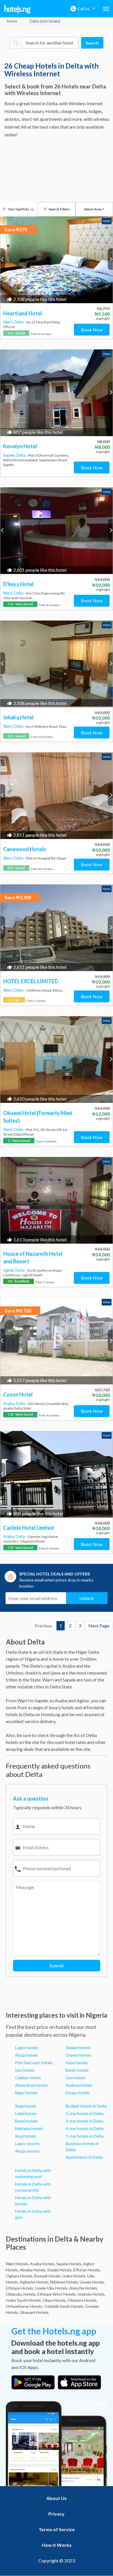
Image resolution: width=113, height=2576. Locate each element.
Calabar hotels (28, 2078)
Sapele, (10, 455)
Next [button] (110, 259)
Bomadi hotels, (48, 2276)
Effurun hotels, (87, 2270)
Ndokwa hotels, (64, 2282)
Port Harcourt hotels (34, 2063)
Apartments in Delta (84, 2157)
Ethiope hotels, (20, 2288)
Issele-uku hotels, (52, 2288)
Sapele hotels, (69, 2264)
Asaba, (9, 1403)
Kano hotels (77, 2063)
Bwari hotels (26, 2121)
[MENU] (106, 9)
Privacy (57, 2514)
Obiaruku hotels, (21, 2294)
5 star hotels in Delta (85, 2136)
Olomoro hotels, (82, 2300)
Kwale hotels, (60, 2270)
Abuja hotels (27, 2055)
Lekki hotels (26, 2113)
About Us (57, 2498)
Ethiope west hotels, (57, 2294)
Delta (19, 322)
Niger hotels (26, 2093)
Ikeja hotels (26, 2106)
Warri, (9, 322)
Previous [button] (3, 259)
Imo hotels (25, 2070)
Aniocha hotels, (84, 2288)
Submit (57, 1965)
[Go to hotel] (57, 260)
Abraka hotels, (33, 2270)
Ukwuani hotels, (34, 2312)
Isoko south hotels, (24, 2300)
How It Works (57, 2545)
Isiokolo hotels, (91, 2294)
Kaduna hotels (79, 2085)
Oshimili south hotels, (64, 2306)
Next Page (99, 1626)
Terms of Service (57, 2529)
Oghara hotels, (20, 2276)
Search (92, 43)
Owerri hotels (78, 2055)
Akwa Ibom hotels (31, 2085)
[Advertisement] (57, 171)
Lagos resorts (28, 2143)
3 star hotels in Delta (85, 2121)
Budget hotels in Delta (86, 2106)
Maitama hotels (29, 2128)
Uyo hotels (76, 2078)
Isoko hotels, (74, 2276)
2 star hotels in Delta (85, 2113)
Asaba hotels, (43, 2264)
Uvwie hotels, (92, 2282)
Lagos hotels (27, 2048)
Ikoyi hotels (26, 2136)
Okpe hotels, (55, 2300)
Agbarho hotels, (34, 2282)
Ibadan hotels (78, 2048)
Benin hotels (77, 2070)
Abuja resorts (27, 2151)
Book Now (92, 330)
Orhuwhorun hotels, (24, 2306)
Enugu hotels (78, 2093)
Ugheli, (9, 1270)
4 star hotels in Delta (85, 2128)
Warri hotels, (18, 2264)
